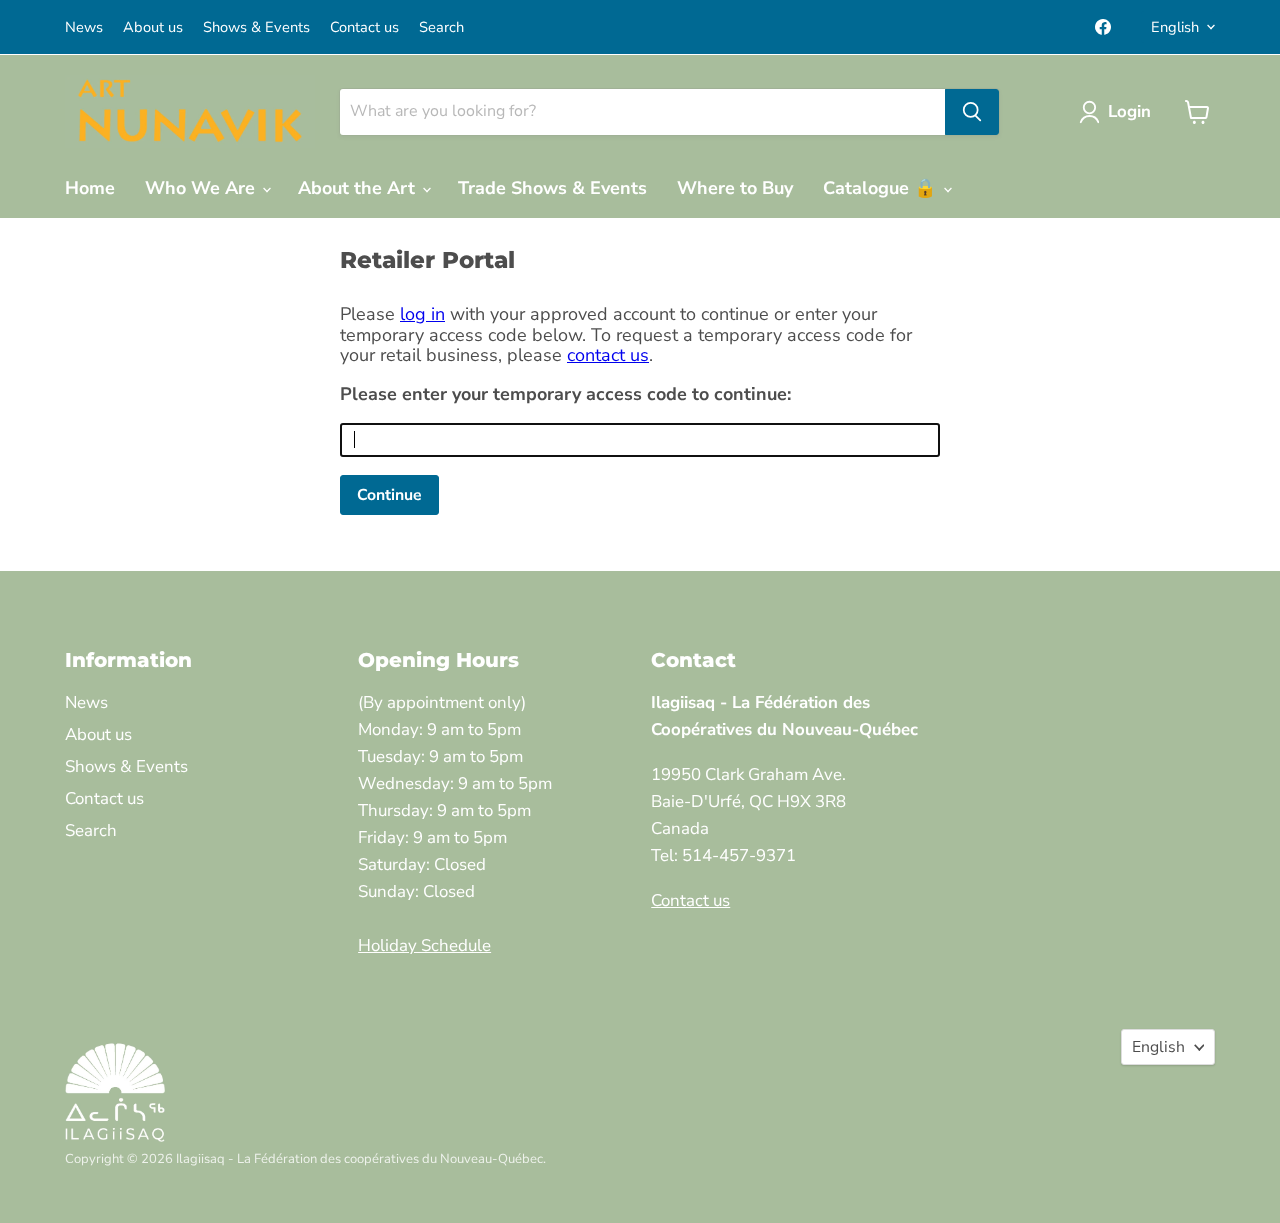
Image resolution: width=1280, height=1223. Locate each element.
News (84, 27)
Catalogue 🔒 (882, 188)
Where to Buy (735, 188)
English (1175, 27)
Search (441, 27)
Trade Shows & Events (552, 188)
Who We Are (202, 188)
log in (422, 314)
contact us (608, 355)
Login (1129, 111)
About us (153, 27)
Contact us (364, 27)
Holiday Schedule (424, 945)
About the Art (359, 188)
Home (90, 188)
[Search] (972, 112)
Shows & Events (256, 27)
